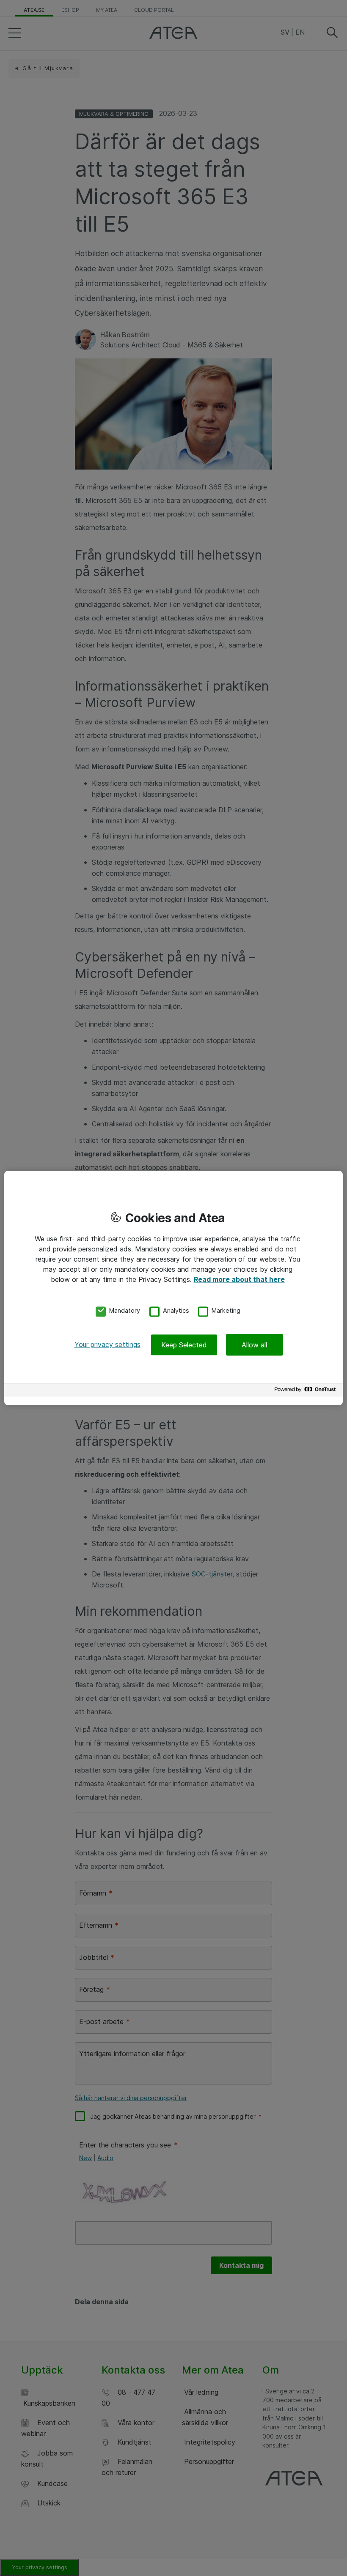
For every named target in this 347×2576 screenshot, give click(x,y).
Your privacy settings (107, 1344)
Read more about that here (239, 1279)
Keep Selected (184, 1345)
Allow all (254, 1345)
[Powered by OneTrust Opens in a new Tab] (306, 1392)
